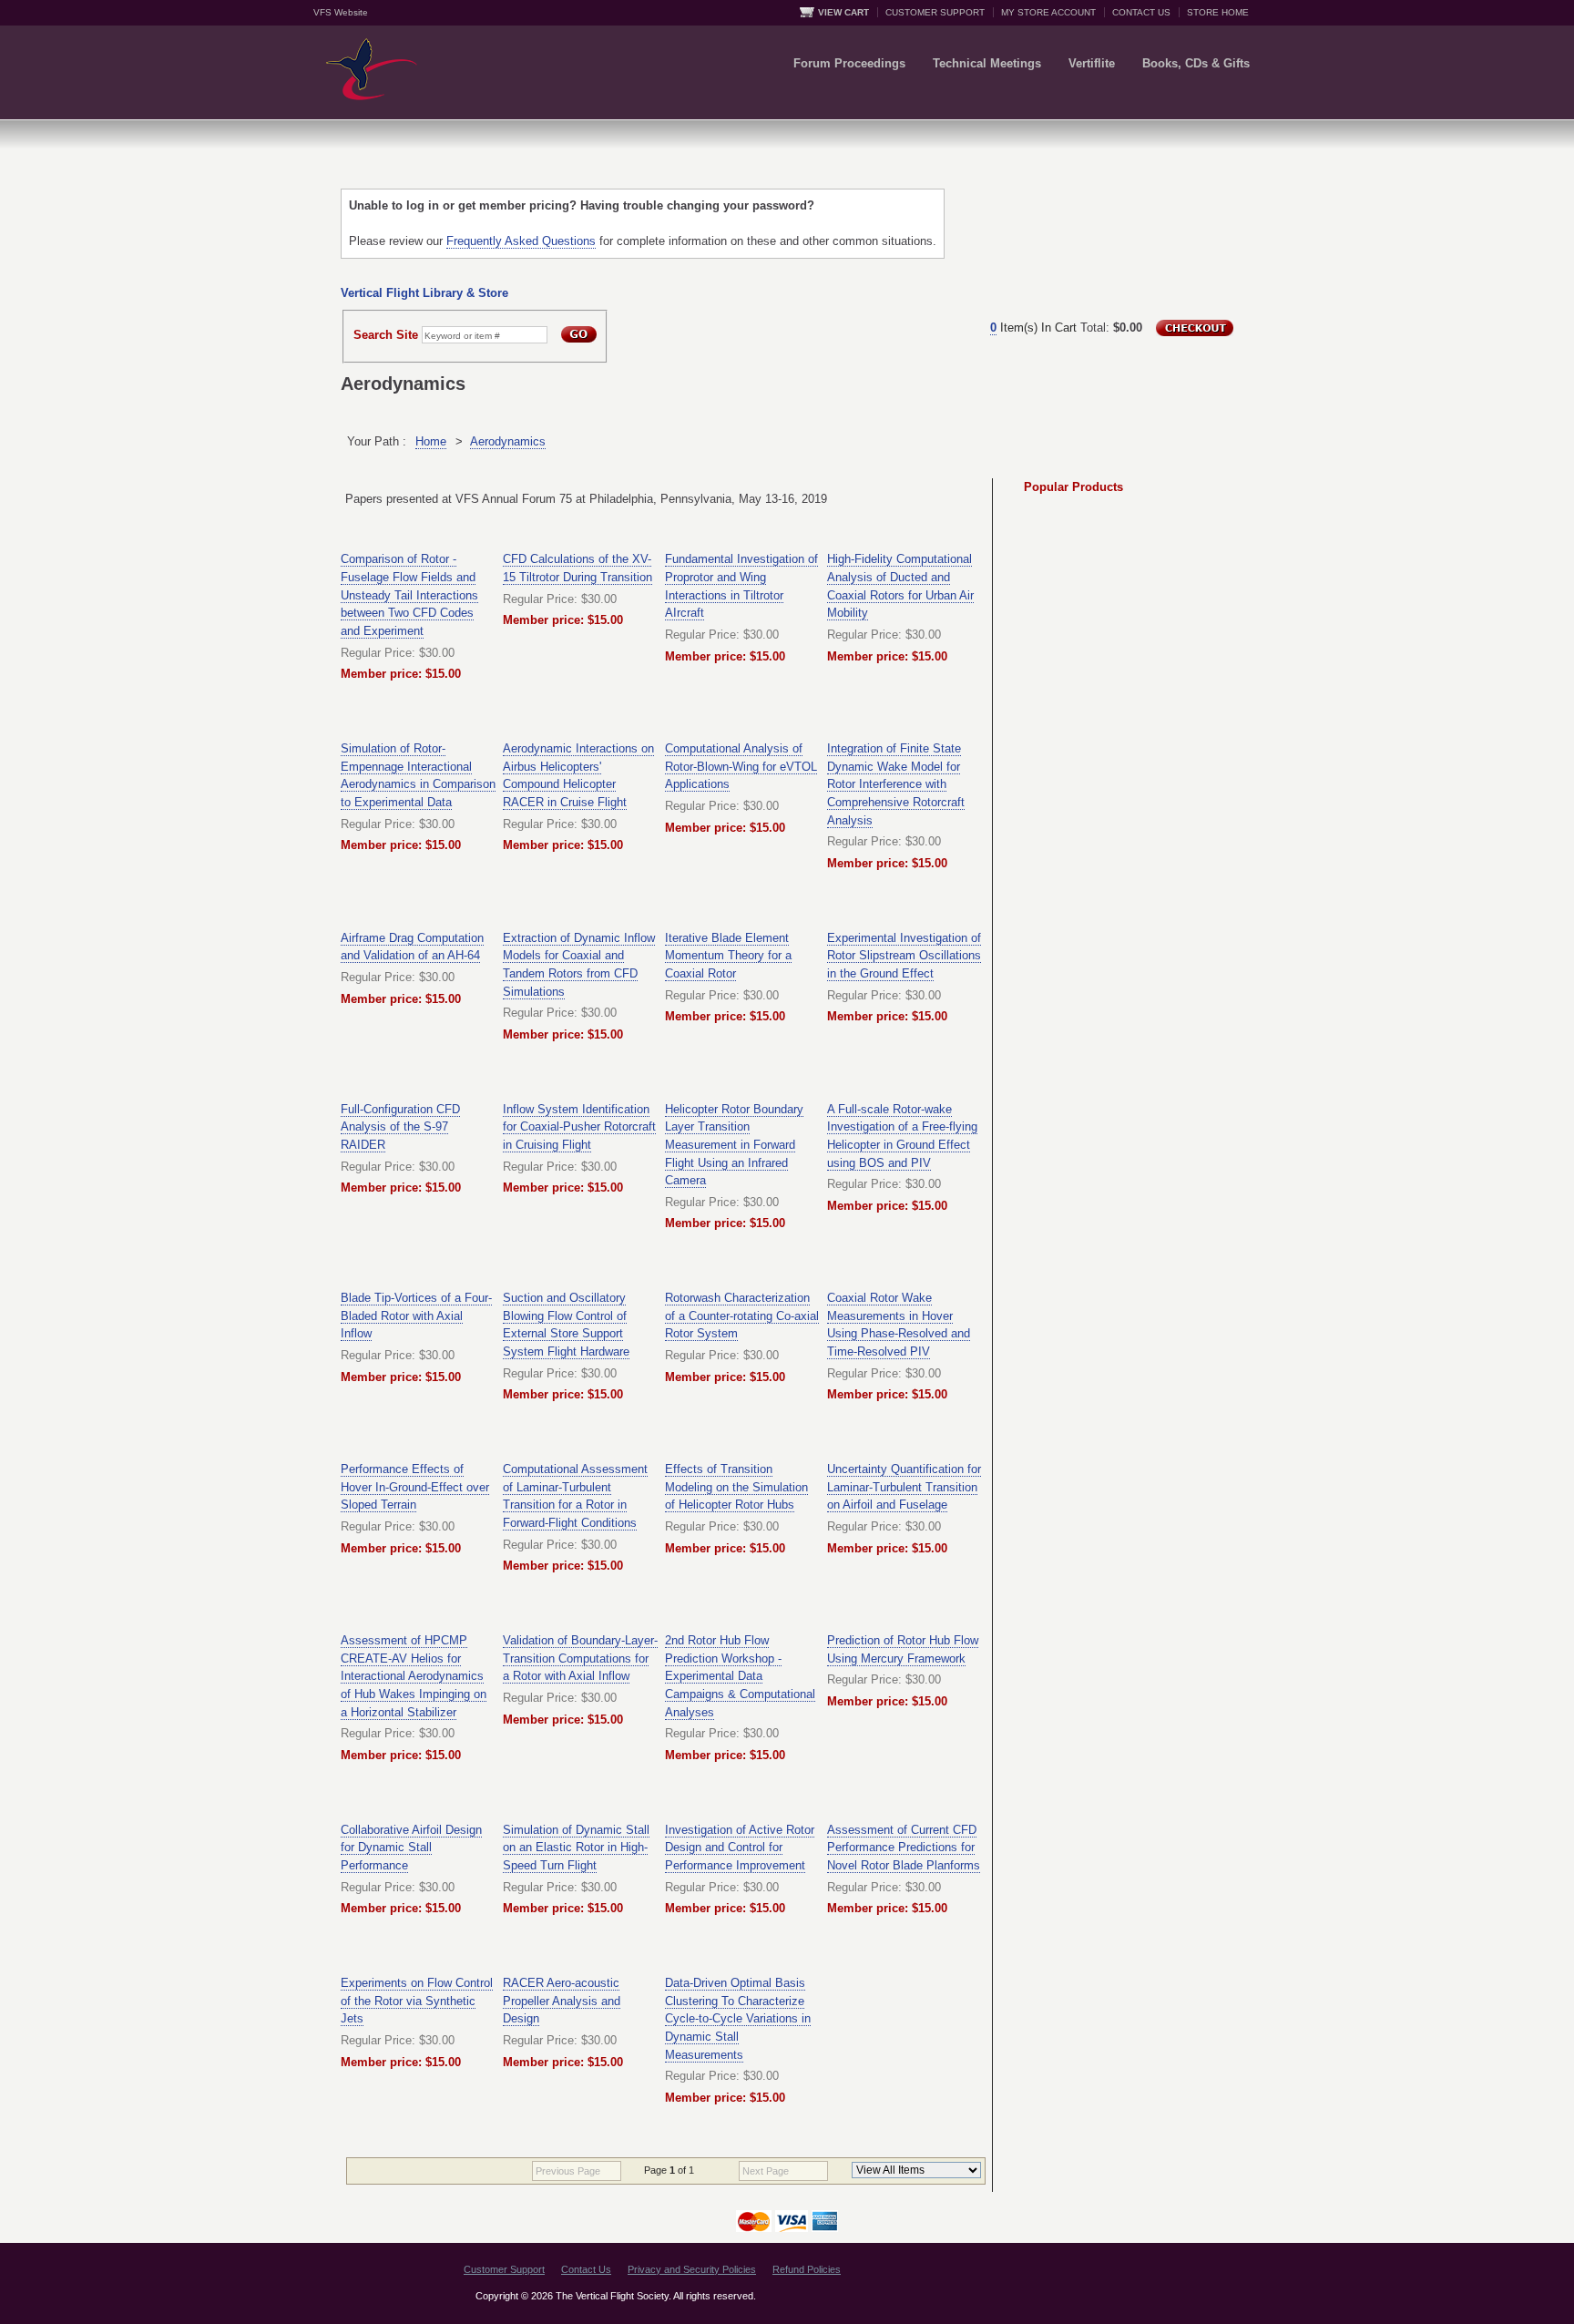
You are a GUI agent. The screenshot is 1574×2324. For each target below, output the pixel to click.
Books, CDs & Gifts (1196, 63)
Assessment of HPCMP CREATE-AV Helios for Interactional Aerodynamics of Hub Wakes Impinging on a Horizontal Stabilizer (414, 1676)
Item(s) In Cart (1033, 328)
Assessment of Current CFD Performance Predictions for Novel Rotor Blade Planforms (904, 1848)
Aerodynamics (508, 441)
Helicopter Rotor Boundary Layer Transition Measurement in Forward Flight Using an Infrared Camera (734, 1145)
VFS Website (341, 12)
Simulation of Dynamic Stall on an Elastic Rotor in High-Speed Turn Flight (576, 1848)
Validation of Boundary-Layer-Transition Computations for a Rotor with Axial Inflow (580, 1658)
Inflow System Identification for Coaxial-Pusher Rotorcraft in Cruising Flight (579, 1127)
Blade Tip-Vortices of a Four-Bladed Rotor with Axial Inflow (416, 1316)
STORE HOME (1218, 12)
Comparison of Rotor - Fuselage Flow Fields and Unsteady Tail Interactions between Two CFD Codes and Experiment (409, 595)
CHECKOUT (1195, 328)
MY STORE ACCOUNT (1048, 12)
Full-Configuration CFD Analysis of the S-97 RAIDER (400, 1127)
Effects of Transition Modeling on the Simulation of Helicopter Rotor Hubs (736, 1487)
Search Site (386, 335)
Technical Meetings (987, 63)
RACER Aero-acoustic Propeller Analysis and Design (562, 2001)
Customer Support (504, 2269)
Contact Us (586, 2269)
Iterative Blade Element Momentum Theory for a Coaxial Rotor (728, 956)
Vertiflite (1092, 63)
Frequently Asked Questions (521, 241)
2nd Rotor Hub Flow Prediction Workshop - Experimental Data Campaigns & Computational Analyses (740, 1676)
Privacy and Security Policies (692, 2269)
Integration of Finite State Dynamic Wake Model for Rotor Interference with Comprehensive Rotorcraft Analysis (896, 784)
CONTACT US (1141, 12)
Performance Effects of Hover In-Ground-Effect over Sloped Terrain (415, 1487)
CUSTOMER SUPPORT (935, 12)
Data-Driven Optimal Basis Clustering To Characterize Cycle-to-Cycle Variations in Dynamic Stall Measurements (738, 2019)
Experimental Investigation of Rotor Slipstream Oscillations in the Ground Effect (904, 956)
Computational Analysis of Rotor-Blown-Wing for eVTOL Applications (741, 766)
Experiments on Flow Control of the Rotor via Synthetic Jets (417, 2001)
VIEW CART (843, 12)
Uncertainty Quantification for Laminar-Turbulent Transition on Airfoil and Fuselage (904, 1487)
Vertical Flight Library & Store (424, 293)
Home (431, 441)
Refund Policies (807, 2269)
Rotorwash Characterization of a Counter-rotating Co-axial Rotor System (742, 1316)
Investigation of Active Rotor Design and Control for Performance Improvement (740, 1848)
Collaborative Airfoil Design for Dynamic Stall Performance (411, 1848)
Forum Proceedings (849, 63)
